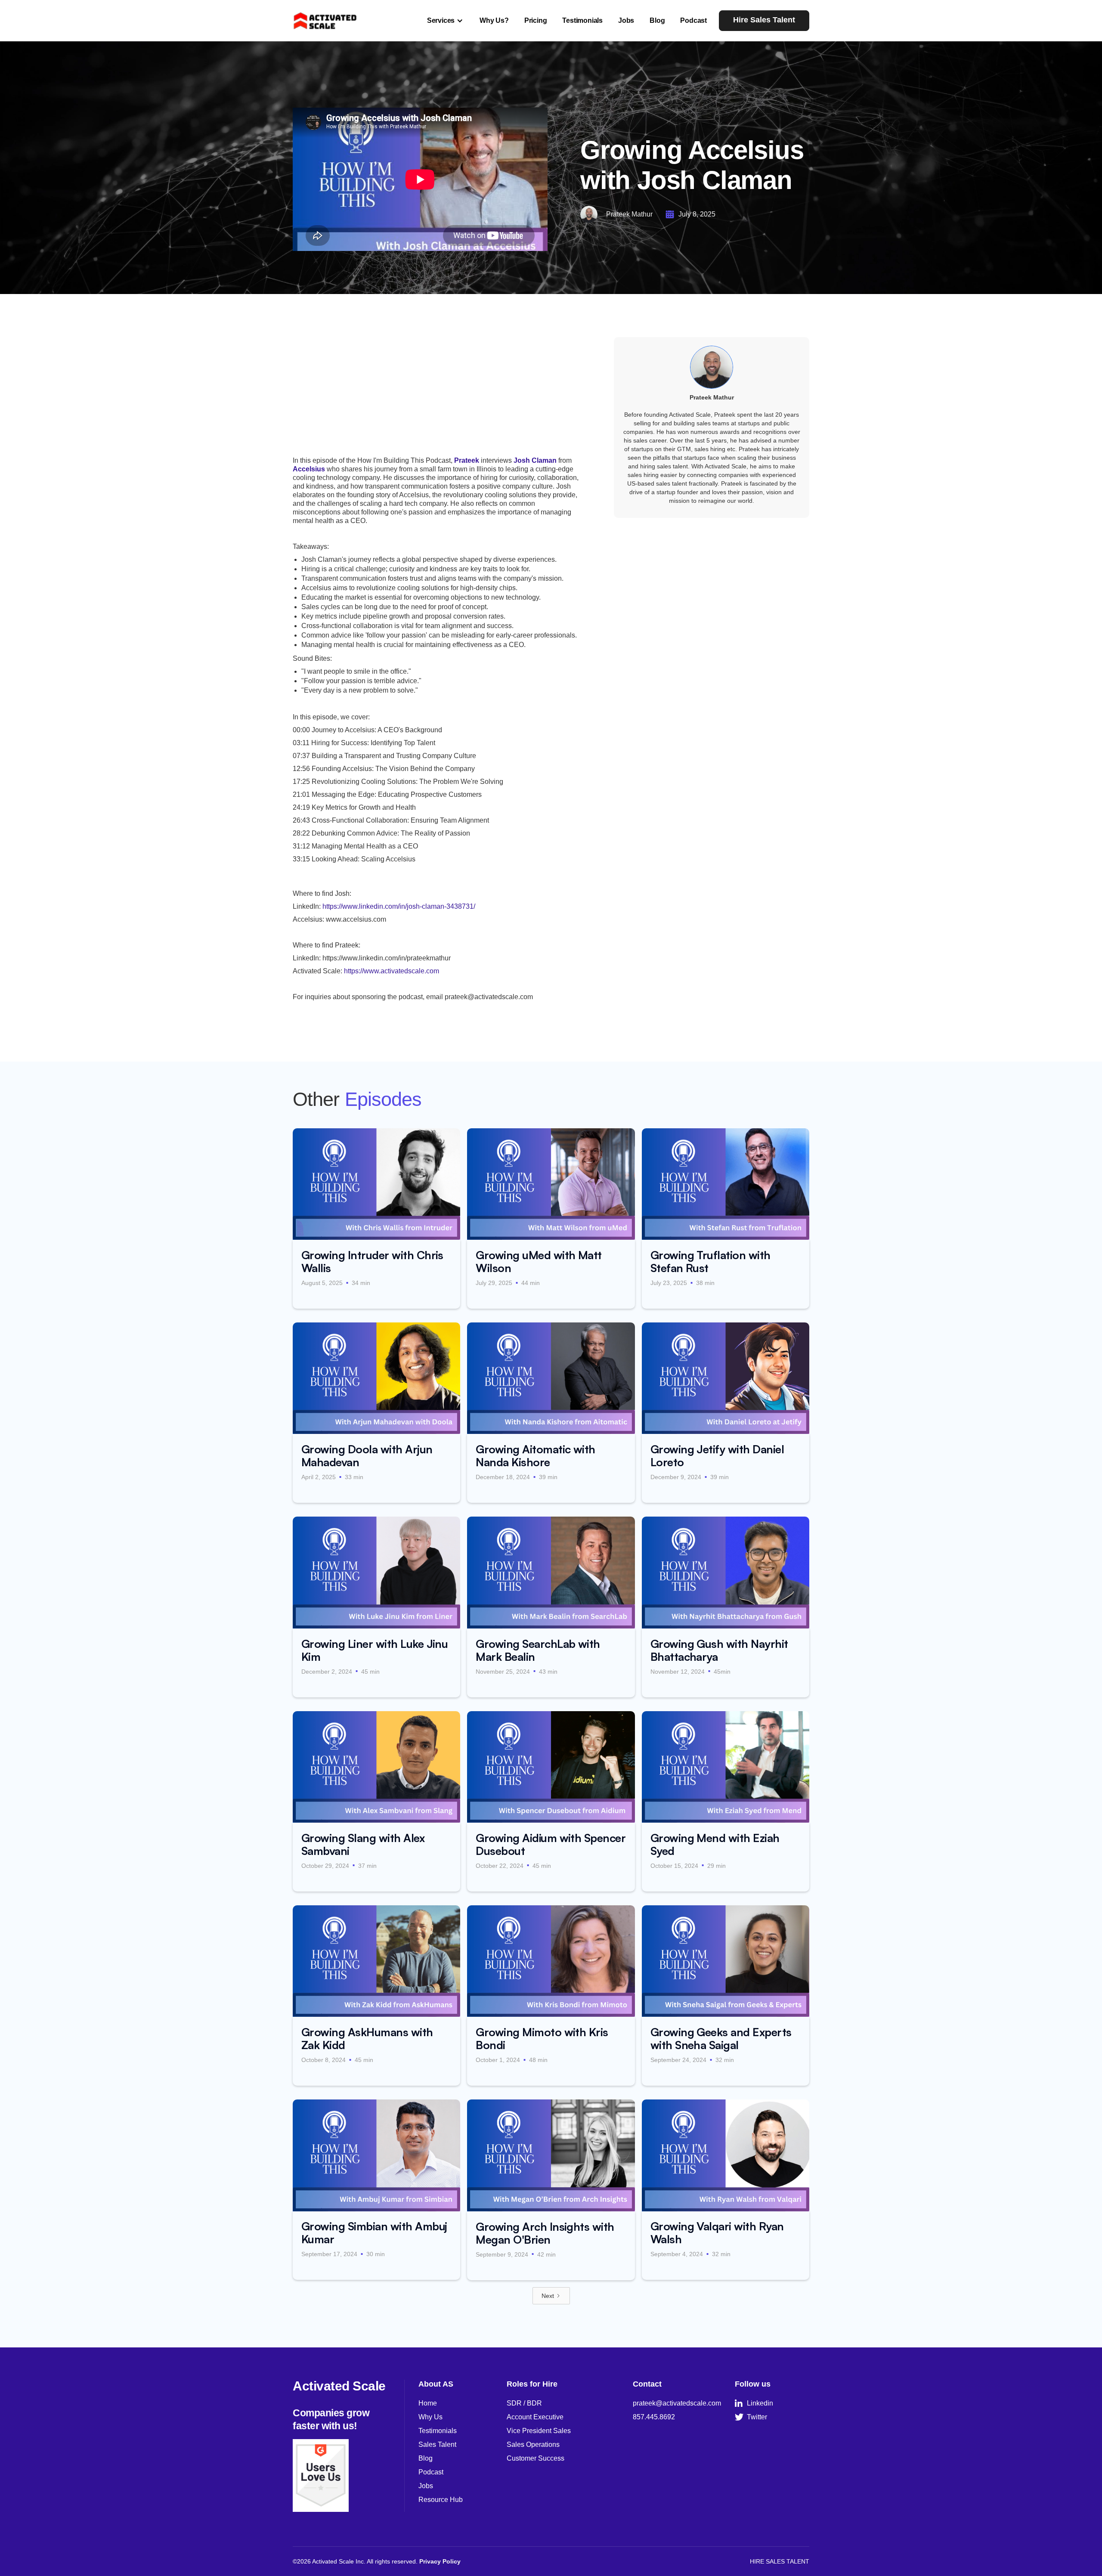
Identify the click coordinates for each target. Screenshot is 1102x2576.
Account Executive (535, 2417)
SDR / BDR (524, 2403)
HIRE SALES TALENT (780, 2561)
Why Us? (494, 20)
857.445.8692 (654, 2417)
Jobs (626, 20)
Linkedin (754, 2403)
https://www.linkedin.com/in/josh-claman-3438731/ (399, 906)
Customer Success (536, 2458)
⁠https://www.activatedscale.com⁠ (392, 971)
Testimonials (582, 20)
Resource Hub (441, 2500)
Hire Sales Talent (764, 20)
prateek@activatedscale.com (677, 2403)
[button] (446, 21)
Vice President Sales (539, 2431)
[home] (325, 20)
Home (428, 2403)
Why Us (430, 2417)
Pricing (536, 20)
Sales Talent (437, 2444)
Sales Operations (533, 2444)
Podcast (693, 20)
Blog (657, 20)
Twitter (751, 2417)
